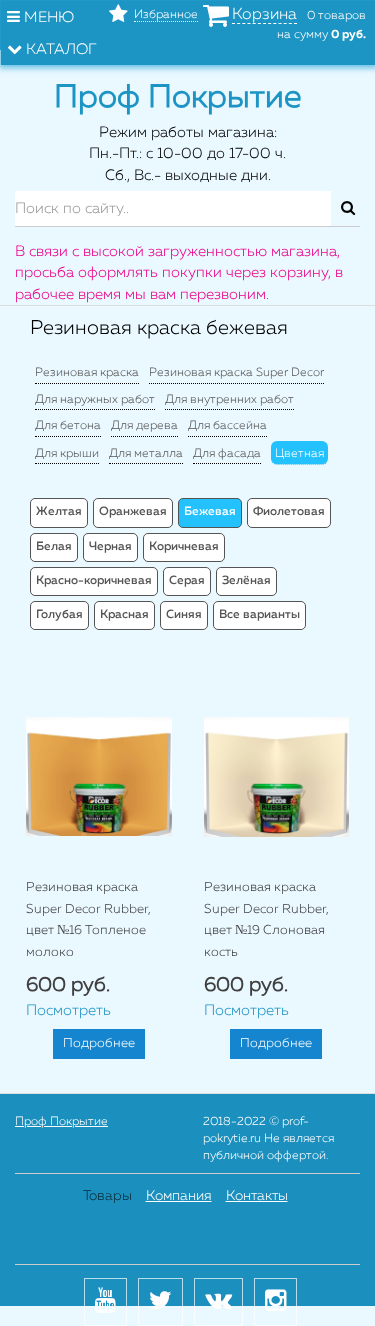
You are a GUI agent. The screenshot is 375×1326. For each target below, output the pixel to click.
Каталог (59, 49)
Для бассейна (227, 426)
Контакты (257, 1196)
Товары (107, 1196)
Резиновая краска (87, 373)
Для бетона (68, 426)
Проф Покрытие (61, 1122)
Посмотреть (68, 1010)
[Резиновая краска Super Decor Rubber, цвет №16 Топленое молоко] (99, 776)
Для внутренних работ (229, 400)
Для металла (146, 454)
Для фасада (227, 454)
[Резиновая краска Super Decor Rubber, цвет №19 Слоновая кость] (277, 776)
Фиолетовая (289, 512)
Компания (179, 1196)
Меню (47, 17)
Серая (187, 581)
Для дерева (144, 426)
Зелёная (246, 581)
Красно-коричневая (94, 581)
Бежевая (210, 512)
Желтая (59, 512)
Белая (54, 547)
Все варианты (259, 615)
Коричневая (184, 547)
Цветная (299, 454)
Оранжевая (133, 512)
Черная (110, 547)
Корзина (264, 15)
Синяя (184, 615)
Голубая (59, 615)
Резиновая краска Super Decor (236, 373)
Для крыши (67, 454)
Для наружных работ (95, 400)
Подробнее (99, 1043)
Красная (124, 615)
